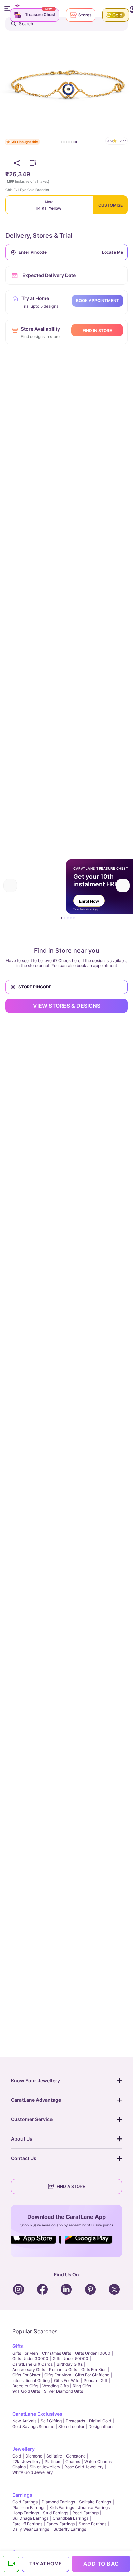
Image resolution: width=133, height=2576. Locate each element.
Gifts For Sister (26, 2375)
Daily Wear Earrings (31, 2529)
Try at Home (46, 2564)
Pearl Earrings (85, 2513)
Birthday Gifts (70, 2364)
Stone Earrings (93, 2524)
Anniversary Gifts (29, 2370)
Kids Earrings (62, 2507)
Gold (17, 2456)
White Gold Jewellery (33, 2472)
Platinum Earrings (29, 2507)
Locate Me (113, 252)
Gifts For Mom (58, 2375)
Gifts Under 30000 (30, 2359)
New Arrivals (24, 2421)
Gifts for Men (25, 2353)
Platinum (53, 2461)
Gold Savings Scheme (33, 2426)
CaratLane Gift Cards (32, 2364)
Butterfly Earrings (70, 2529)
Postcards (75, 2421)
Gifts (18, 2346)
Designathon (100, 2426)
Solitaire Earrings (95, 2502)
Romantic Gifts (63, 2370)
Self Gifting (51, 2421)
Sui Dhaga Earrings (30, 2518)
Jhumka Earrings (94, 2507)
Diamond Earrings (58, 2502)
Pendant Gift (95, 2380)
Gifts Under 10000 (93, 2353)
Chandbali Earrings (70, 2518)
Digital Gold (100, 2421)
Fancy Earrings (61, 2524)
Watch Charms (98, 2461)
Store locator (71, 2426)
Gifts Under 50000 (70, 2359)
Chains (19, 2467)
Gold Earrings (25, 2502)
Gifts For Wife (67, 2380)
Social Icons (36, 2244)
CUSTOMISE (110, 205)
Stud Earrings (56, 2513)
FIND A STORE (71, 2186)
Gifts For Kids (94, 2370)
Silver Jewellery (45, 2467)
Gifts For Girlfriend (92, 2375)
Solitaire (54, 2456)
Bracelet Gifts (25, 2386)
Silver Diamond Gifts (63, 2391)
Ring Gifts (82, 2386)
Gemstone (76, 2456)
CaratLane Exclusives (37, 2414)
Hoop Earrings (26, 2513)
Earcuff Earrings (27, 2524)
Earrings (22, 2495)
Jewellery (24, 2449)
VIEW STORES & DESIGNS (67, 1006)
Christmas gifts (56, 2353)
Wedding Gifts (55, 2386)
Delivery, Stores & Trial (39, 235)
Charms (73, 2461)
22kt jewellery (26, 2461)
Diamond (34, 2456)
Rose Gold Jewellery (84, 2467)
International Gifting (31, 2380)
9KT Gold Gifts (26, 2391)
